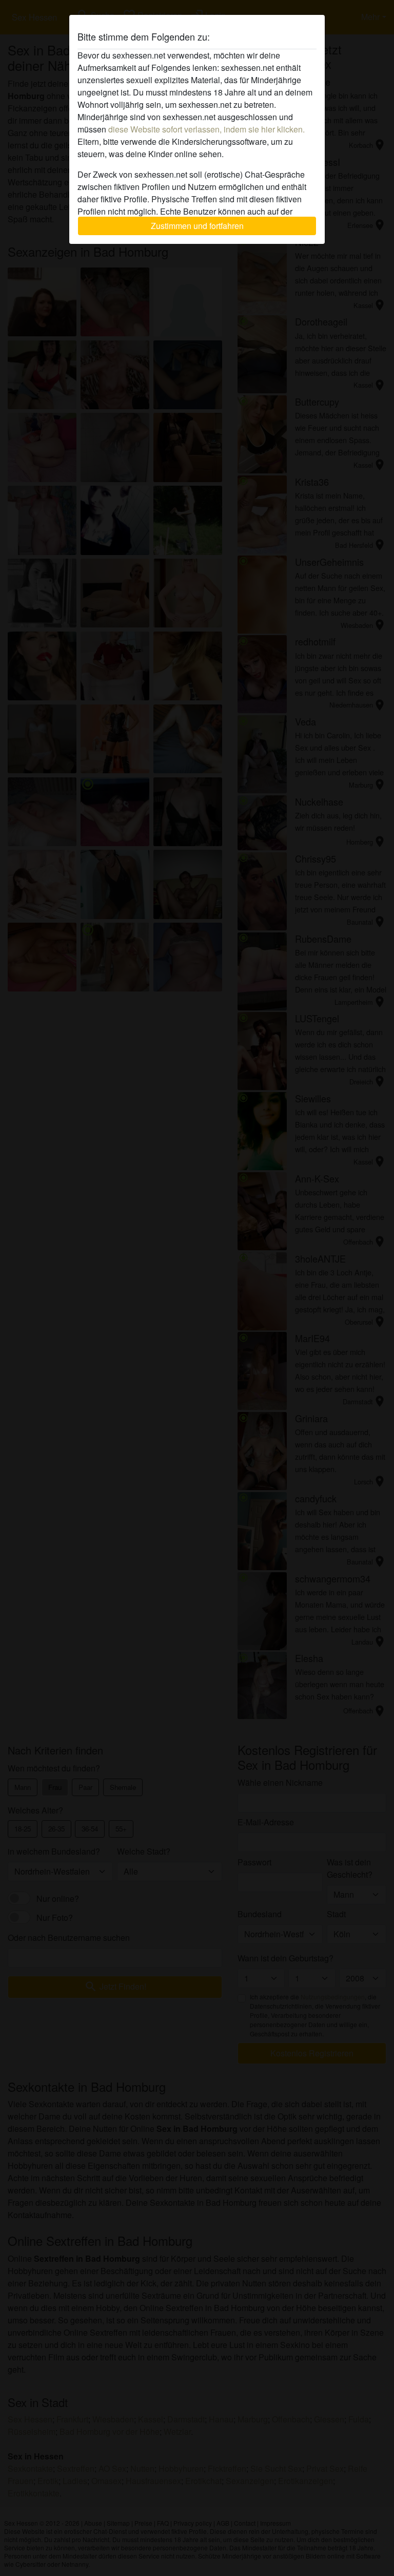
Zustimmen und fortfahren (197, 226)
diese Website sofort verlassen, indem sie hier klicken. (206, 129)
